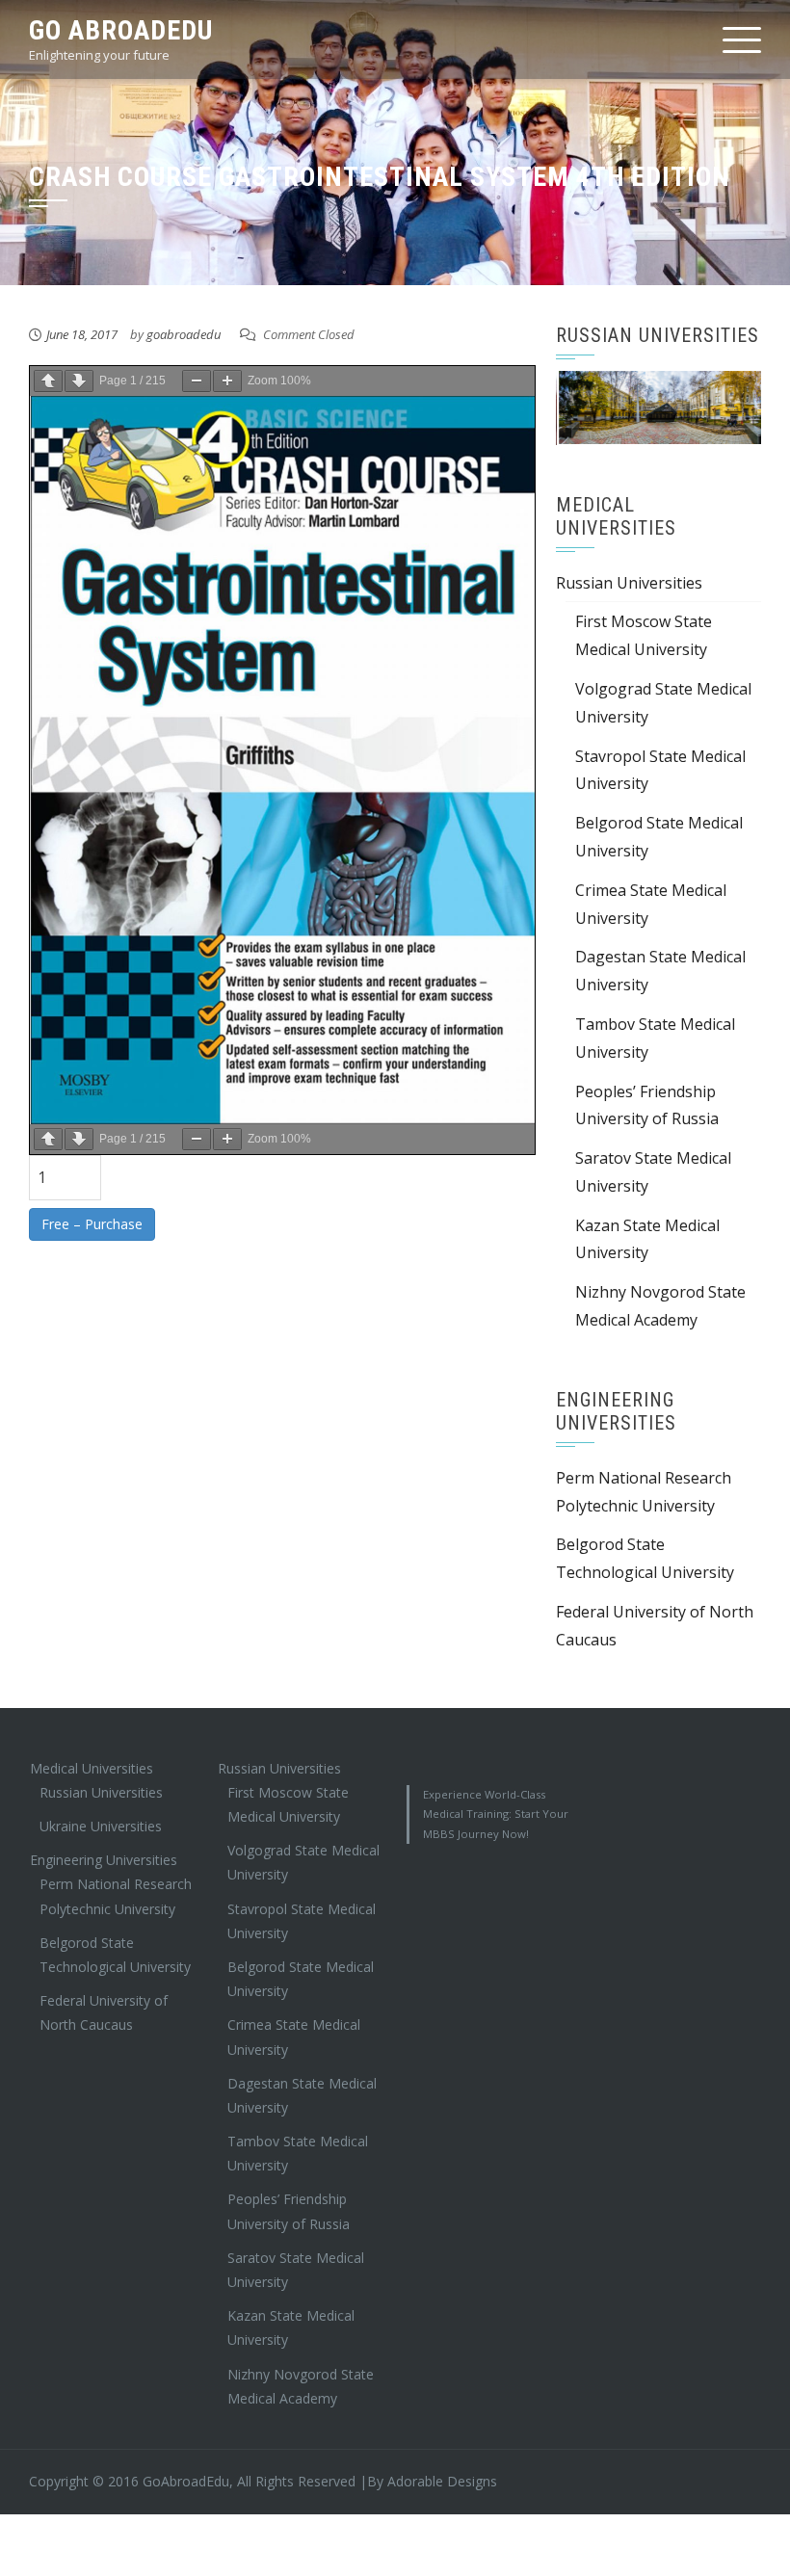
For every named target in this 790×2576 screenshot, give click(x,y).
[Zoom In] (227, 381)
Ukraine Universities (101, 1826)
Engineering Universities (104, 1860)
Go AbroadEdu (121, 30)
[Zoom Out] (197, 381)
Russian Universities (629, 583)
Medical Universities (92, 1768)
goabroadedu (184, 334)
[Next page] (79, 381)
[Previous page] (48, 381)
